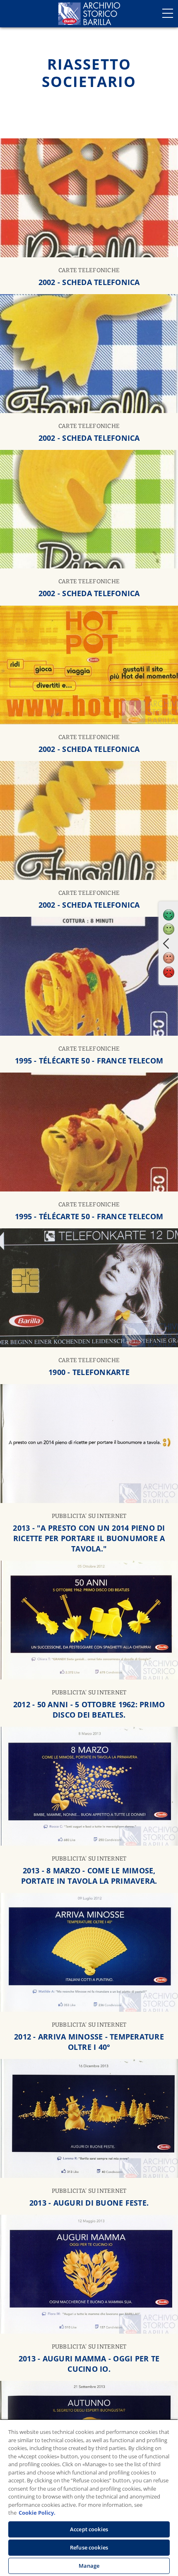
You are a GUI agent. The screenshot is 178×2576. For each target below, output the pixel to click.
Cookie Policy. (37, 2513)
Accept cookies (89, 2529)
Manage (89, 2566)
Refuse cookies (89, 2547)
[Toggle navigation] (168, 13)
